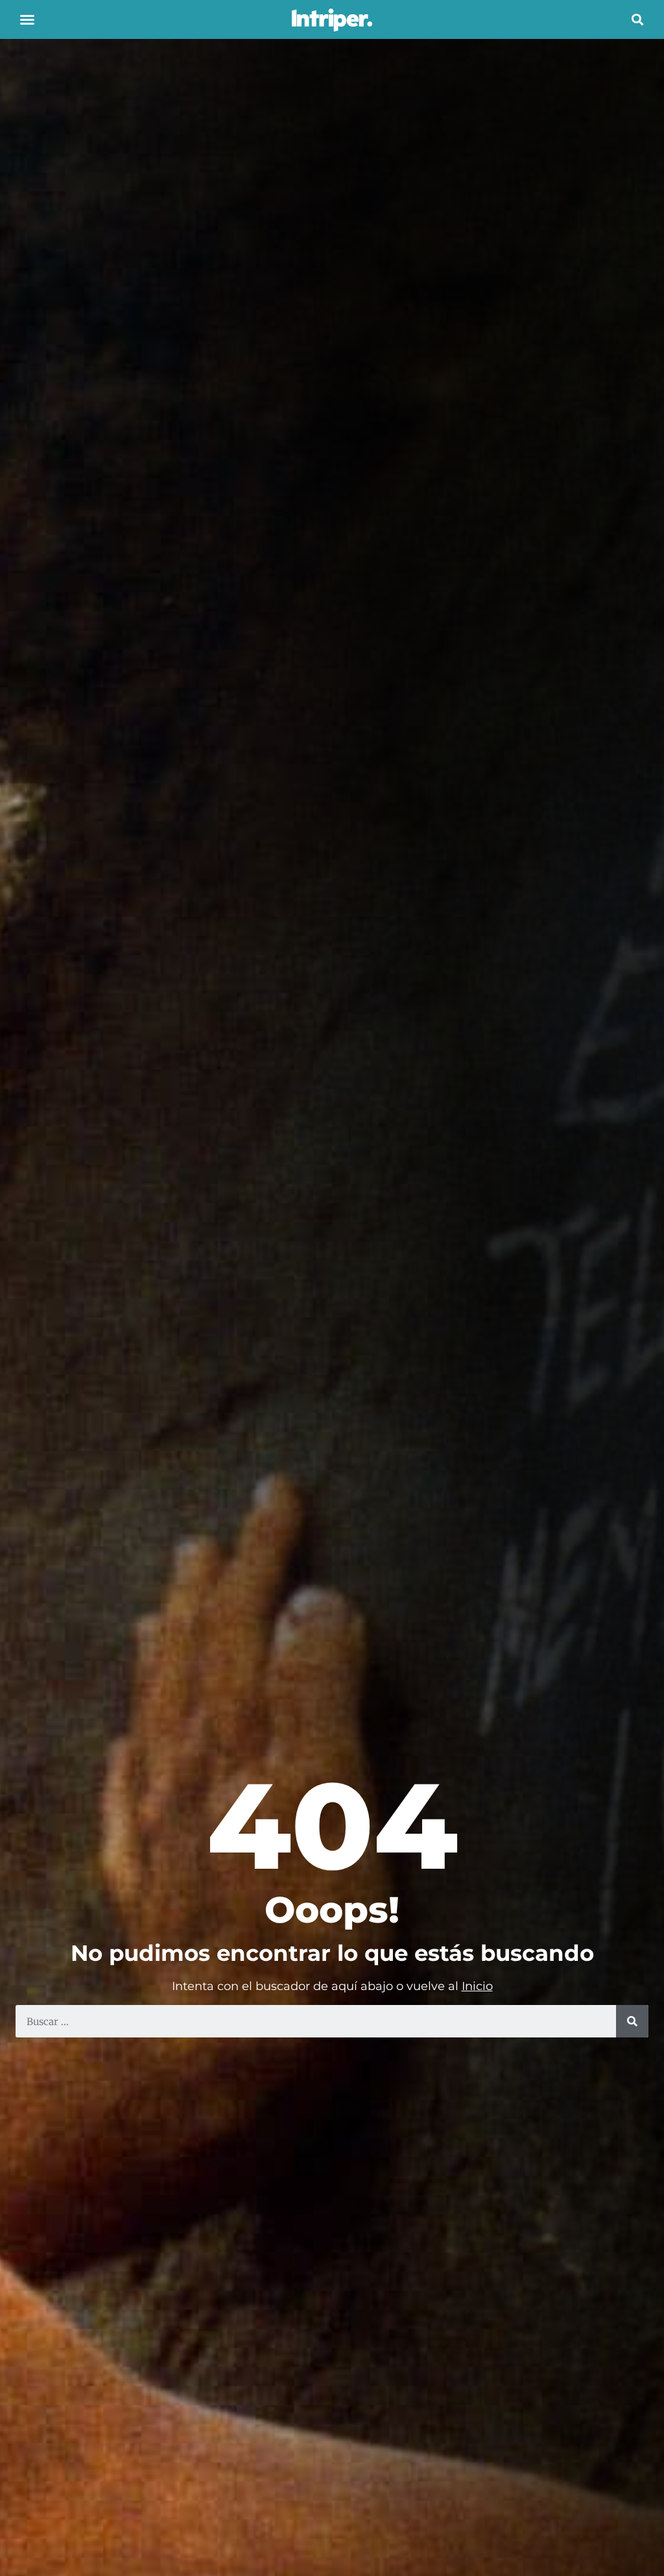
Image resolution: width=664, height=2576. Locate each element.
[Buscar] (632, 2021)
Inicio (477, 1986)
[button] (27, 19)
